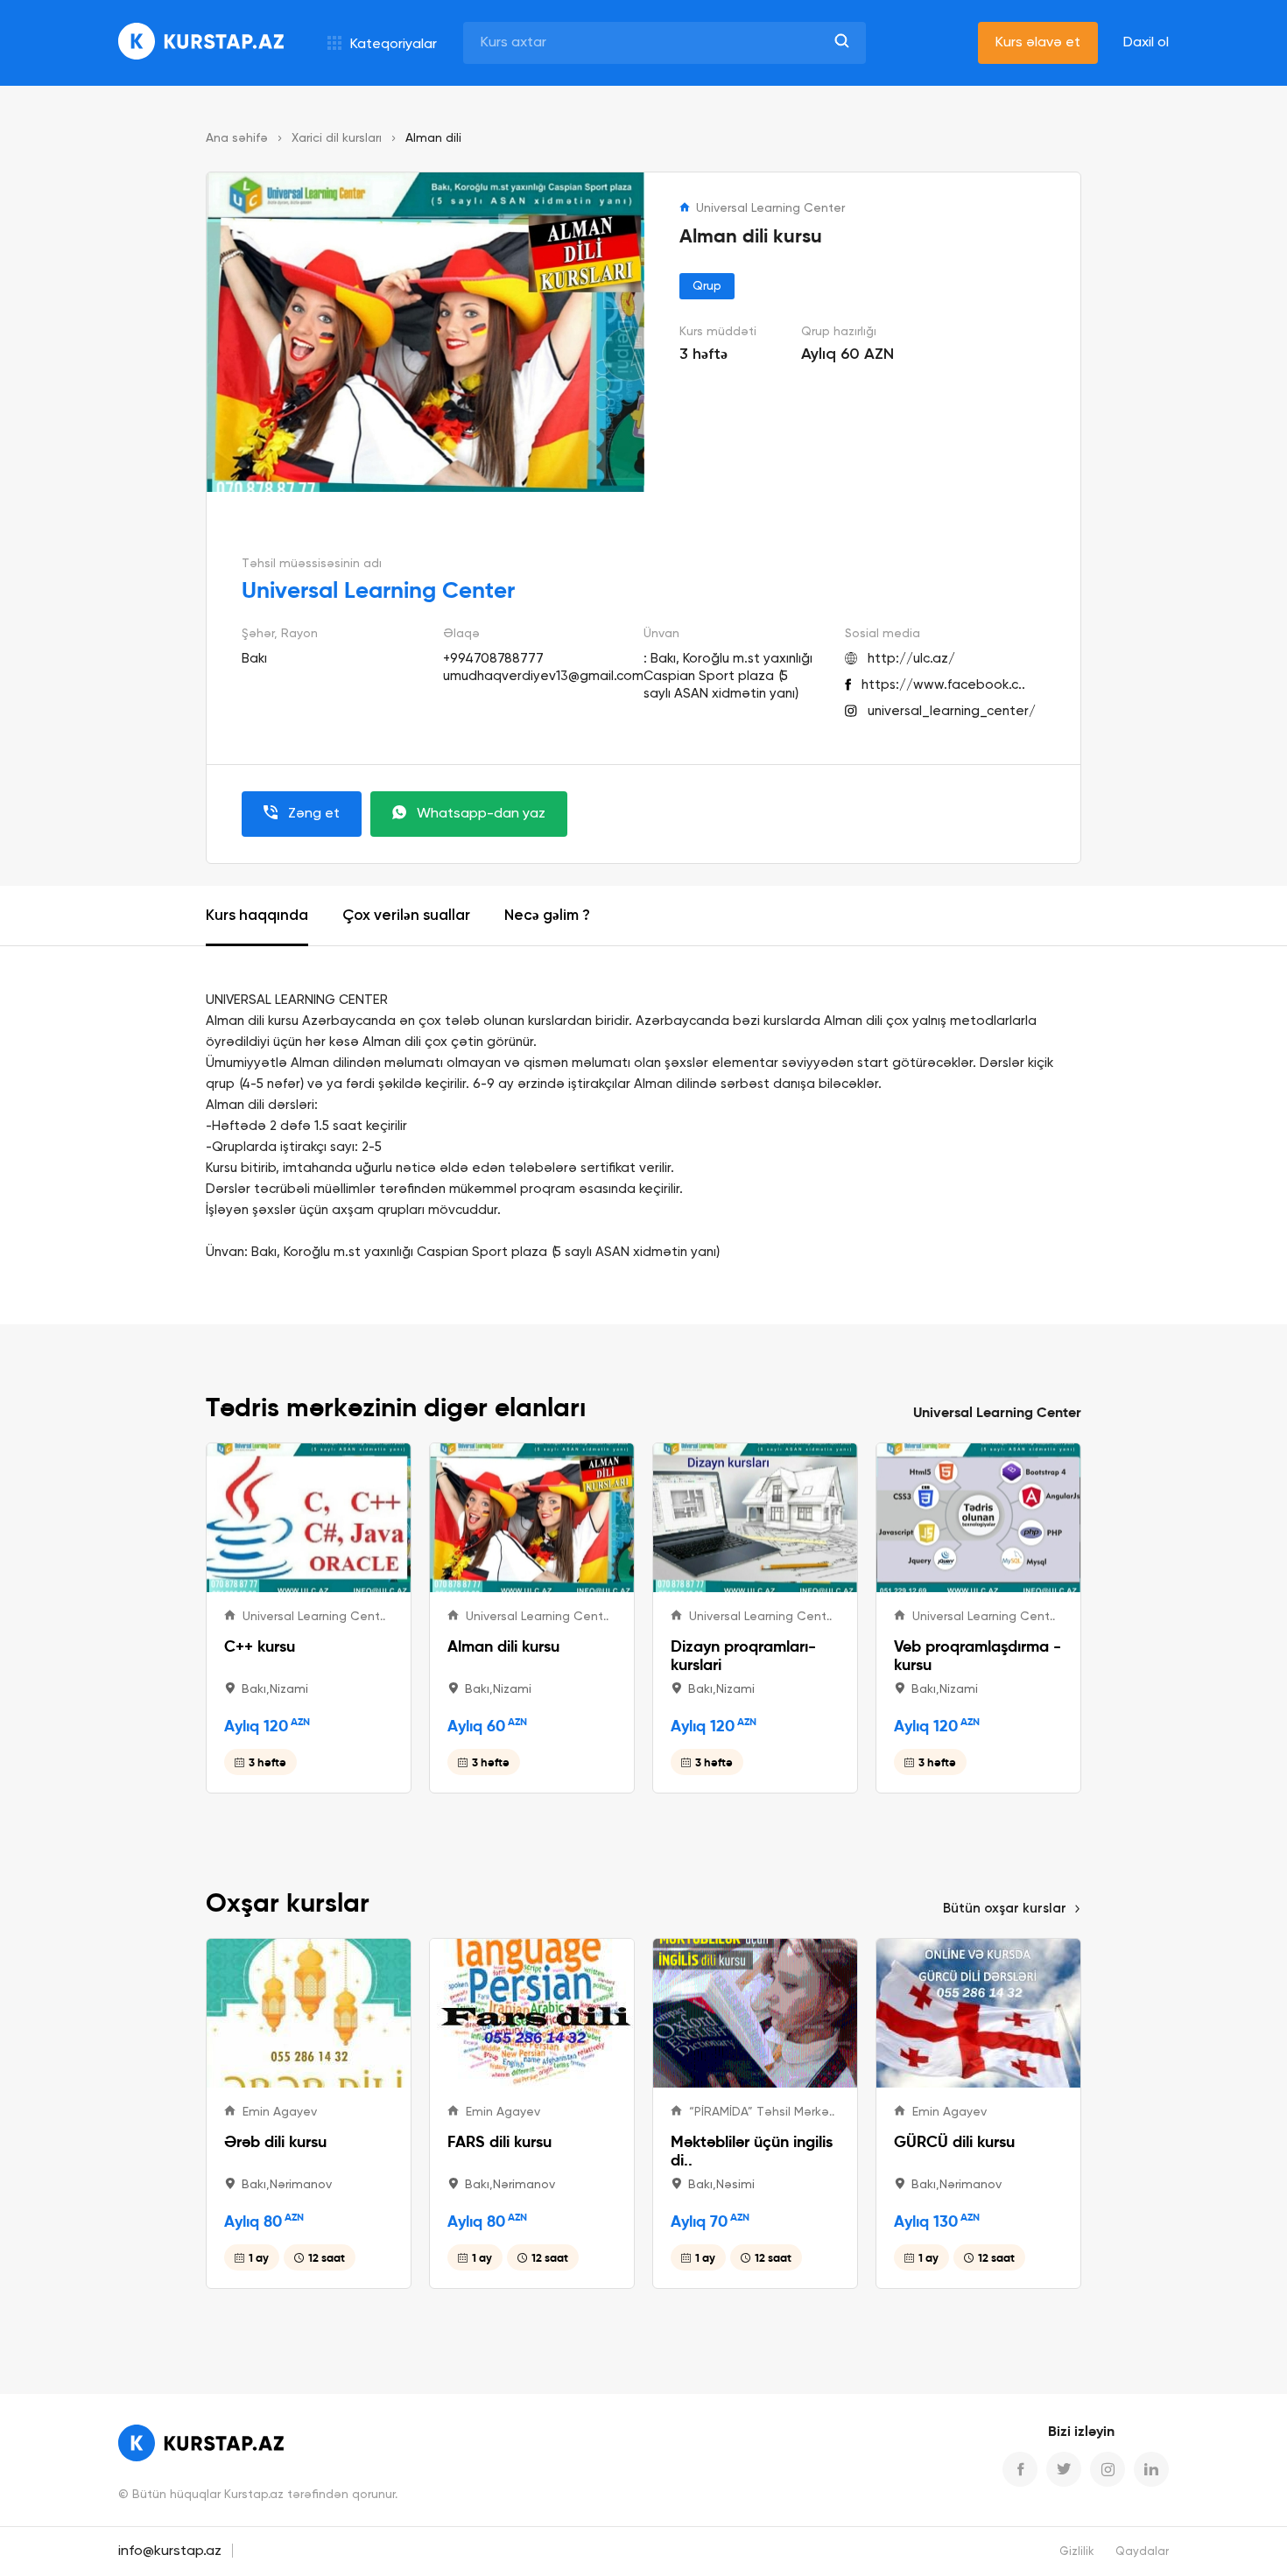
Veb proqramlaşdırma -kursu (978, 1655)
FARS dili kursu (499, 2141)
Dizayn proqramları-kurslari (743, 1655)
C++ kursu (260, 1646)
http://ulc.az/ (911, 659)
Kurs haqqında (257, 916)
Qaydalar (1142, 2552)
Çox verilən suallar (406, 916)
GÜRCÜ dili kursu (954, 2141)
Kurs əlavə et (1038, 43)
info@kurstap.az (170, 2551)
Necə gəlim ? (547, 916)
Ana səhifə (237, 138)
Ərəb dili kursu (275, 2141)
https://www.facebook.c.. (943, 685)
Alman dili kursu (503, 1646)
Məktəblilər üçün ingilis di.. (752, 2151)
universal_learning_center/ (952, 711)
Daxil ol (1146, 43)
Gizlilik (1077, 2552)
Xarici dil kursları (337, 138)
